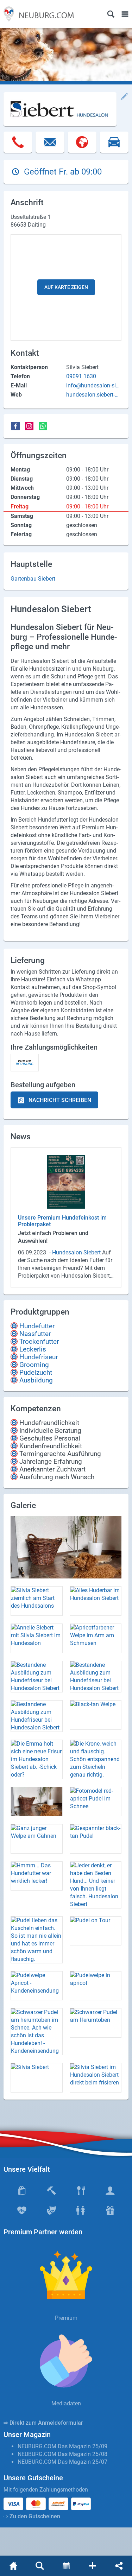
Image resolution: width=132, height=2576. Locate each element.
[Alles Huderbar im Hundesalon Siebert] (96, 1601)
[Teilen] (119, 2566)
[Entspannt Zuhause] (66, 1547)
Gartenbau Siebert (33, 579)
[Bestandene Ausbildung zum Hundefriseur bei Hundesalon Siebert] (37, 1677)
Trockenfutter (39, 1341)
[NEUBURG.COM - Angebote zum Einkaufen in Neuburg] (37, 14)
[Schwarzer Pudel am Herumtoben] (96, 2023)
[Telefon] (18, 146)
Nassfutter (35, 1334)
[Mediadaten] (66, 2361)
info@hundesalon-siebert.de (92, 386)
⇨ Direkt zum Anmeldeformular (43, 2423)
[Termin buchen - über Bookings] (66, 2566)
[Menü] (125, 14)
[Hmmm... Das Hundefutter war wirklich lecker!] (37, 1876)
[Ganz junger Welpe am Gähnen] (37, 1839)
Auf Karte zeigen (66, 287)
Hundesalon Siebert (77, 1252)
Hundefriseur (39, 1357)
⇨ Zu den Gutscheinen (32, 2516)
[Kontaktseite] (92, 2566)
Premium (66, 2318)
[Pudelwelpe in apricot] (96, 1986)
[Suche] (111, 14)
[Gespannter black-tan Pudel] (96, 1839)
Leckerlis (33, 1349)
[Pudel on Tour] (96, 1931)
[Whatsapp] (43, 426)
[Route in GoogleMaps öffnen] (114, 146)
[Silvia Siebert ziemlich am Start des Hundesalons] (37, 1601)
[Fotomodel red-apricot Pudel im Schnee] (96, 1802)
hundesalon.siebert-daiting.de (94, 395)
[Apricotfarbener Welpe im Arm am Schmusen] (96, 1638)
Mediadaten (66, 2403)
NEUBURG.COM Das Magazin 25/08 (62, 2454)
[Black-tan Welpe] (96, 1715)
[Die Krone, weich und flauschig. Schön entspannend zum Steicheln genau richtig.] (96, 1759)
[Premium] (66, 2275)
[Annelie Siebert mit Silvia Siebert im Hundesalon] (37, 1638)
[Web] (82, 146)
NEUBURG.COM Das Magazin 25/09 (62, 2446)
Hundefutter (37, 1326)
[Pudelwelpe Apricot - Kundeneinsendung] (37, 1986)
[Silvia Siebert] (37, 2078)
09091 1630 (81, 376)
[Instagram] (29, 426)
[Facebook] (15, 426)
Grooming (34, 1365)
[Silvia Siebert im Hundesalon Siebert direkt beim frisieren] (96, 2078)
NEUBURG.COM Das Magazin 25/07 (62, 2462)
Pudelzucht (36, 1372)
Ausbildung (36, 1380)
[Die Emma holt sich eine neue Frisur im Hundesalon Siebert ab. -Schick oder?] (37, 1759)
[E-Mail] (50, 146)
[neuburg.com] (13, 2566)
